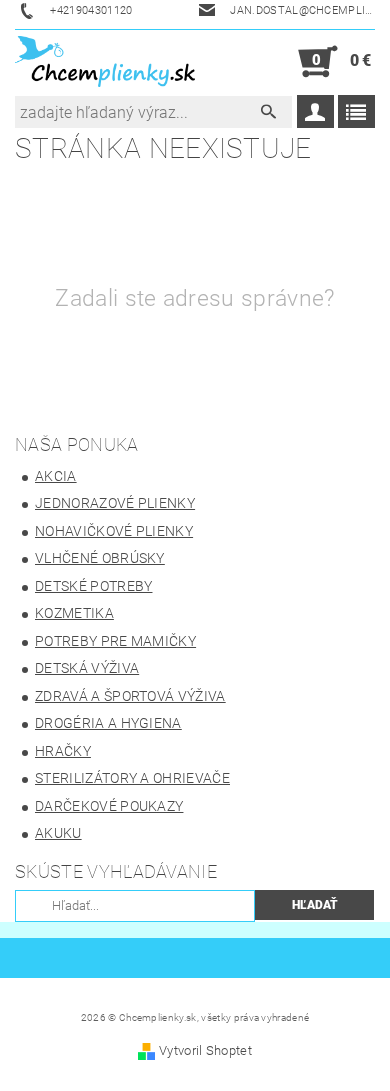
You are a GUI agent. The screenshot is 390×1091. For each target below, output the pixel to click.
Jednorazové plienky (115, 503)
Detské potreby (93, 586)
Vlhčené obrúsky (100, 558)
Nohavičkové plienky (114, 531)
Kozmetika (74, 613)
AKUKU (58, 833)
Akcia (56, 476)
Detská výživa (87, 668)
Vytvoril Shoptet (205, 1050)
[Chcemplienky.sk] (105, 62)
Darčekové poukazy (109, 806)
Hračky (63, 751)
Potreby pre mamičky (115, 641)
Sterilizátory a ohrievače (132, 778)
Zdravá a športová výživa (130, 696)
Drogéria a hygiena (108, 723)
